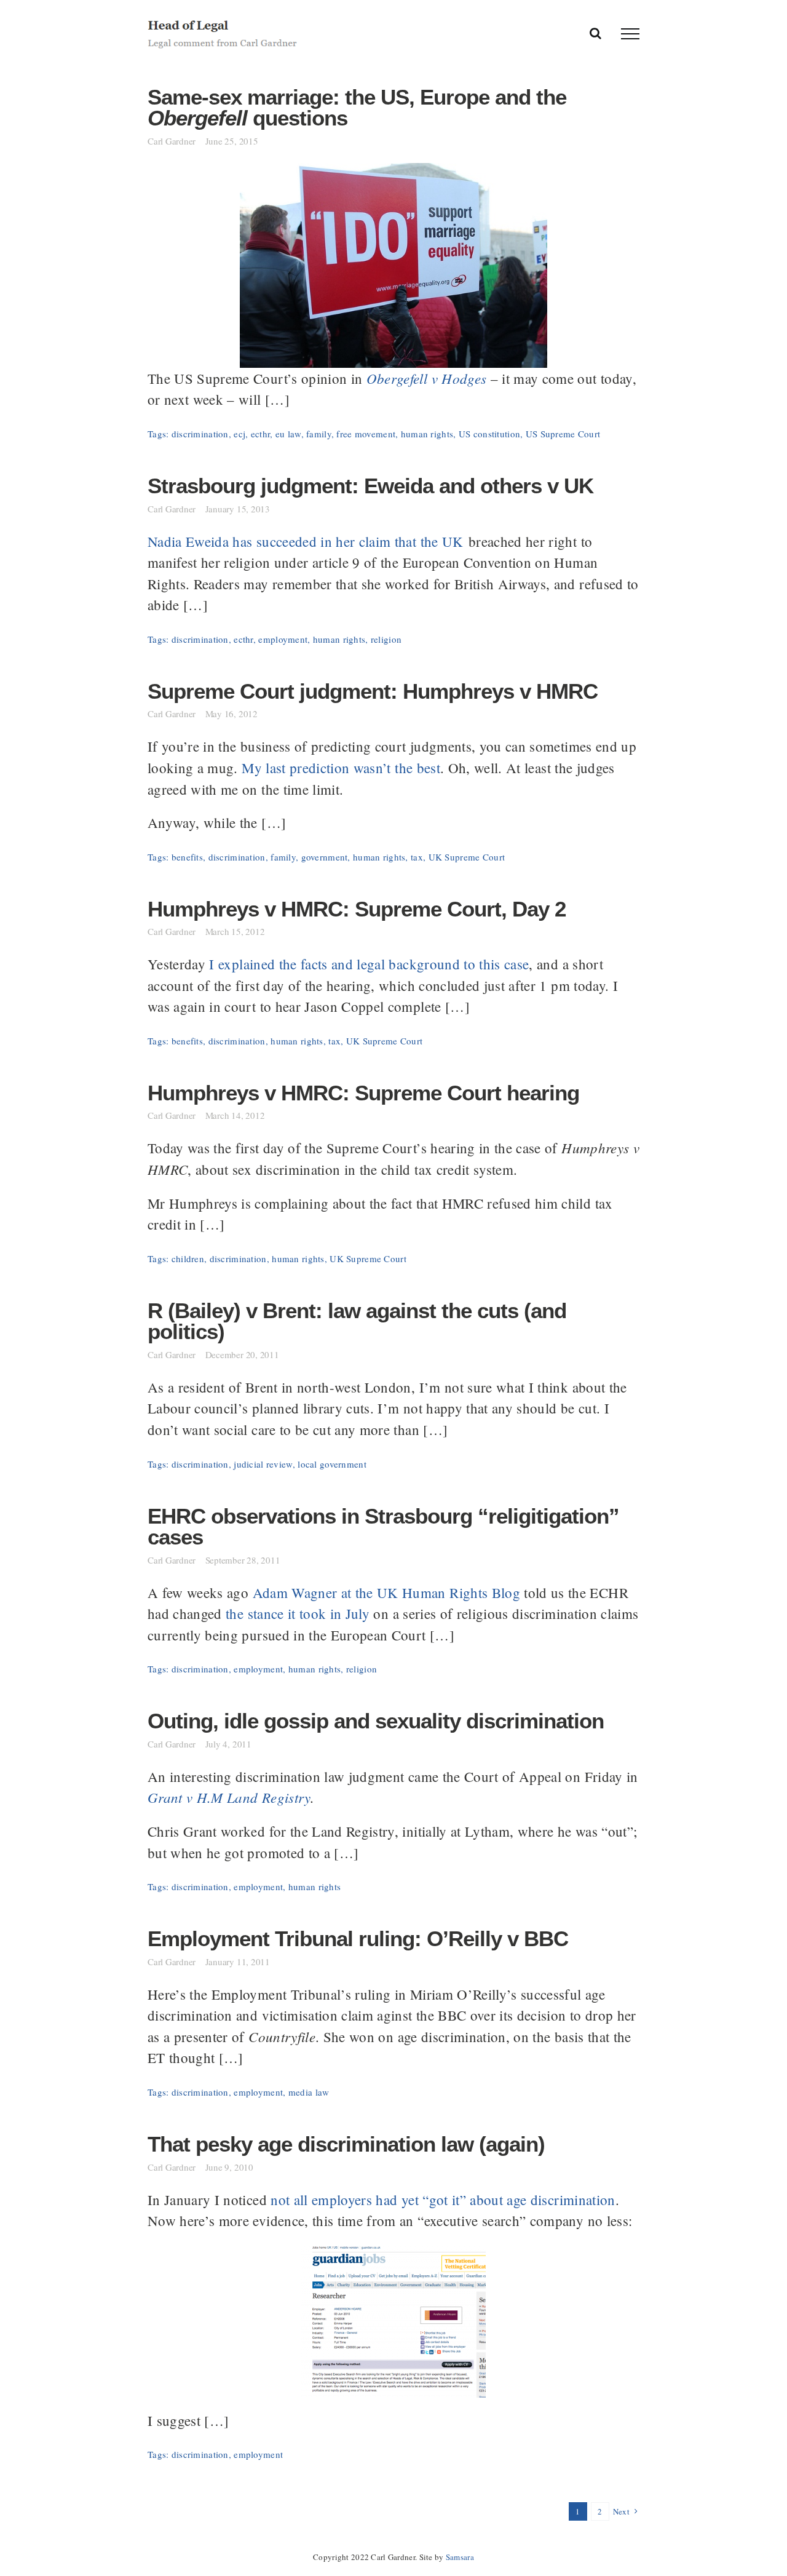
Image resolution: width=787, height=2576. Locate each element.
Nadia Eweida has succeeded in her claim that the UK (306, 541)
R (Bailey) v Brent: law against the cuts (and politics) (357, 1322)
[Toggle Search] (595, 33)
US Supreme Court (563, 434)
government (325, 857)
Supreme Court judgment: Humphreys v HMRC (373, 691)
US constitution (489, 434)
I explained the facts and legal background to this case (369, 964)
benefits (187, 857)
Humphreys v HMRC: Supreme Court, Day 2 (357, 909)
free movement (366, 434)
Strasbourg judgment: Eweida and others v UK (370, 486)
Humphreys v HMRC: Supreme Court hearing (363, 1093)
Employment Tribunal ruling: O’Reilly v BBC (358, 1939)
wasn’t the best (397, 768)
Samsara (460, 2557)
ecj (239, 434)
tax (417, 857)
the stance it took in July (298, 1613)
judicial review (263, 1464)
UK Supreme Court (467, 857)
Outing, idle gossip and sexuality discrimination (376, 1721)
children (188, 1258)
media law (309, 2092)
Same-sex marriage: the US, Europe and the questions (357, 108)
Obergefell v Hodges (427, 378)
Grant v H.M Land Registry (229, 1797)
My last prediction (295, 768)
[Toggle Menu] (630, 34)
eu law (288, 434)
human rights (427, 434)
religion (386, 639)
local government (332, 1464)
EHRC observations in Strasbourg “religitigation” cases (383, 1527)
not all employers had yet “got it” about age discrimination (443, 2200)
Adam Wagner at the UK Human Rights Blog (386, 1592)
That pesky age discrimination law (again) (346, 2144)
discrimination (200, 434)
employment (283, 639)
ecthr (260, 434)
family (319, 434)
